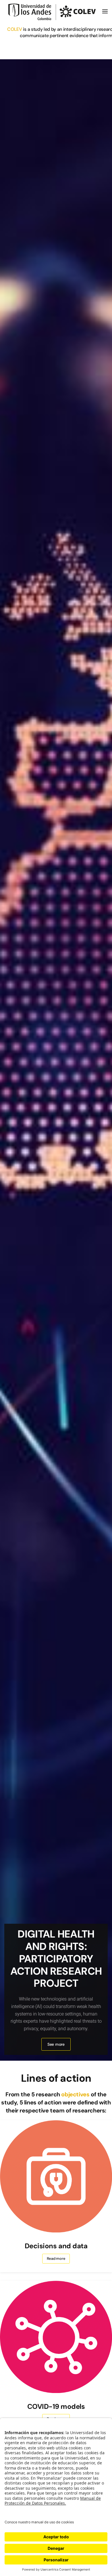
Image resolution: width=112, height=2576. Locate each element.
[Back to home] (53, 12)
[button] (105, 12)
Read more (56, 2258)
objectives (76, 2094)
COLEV (15, 29)
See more (56, 2044)
